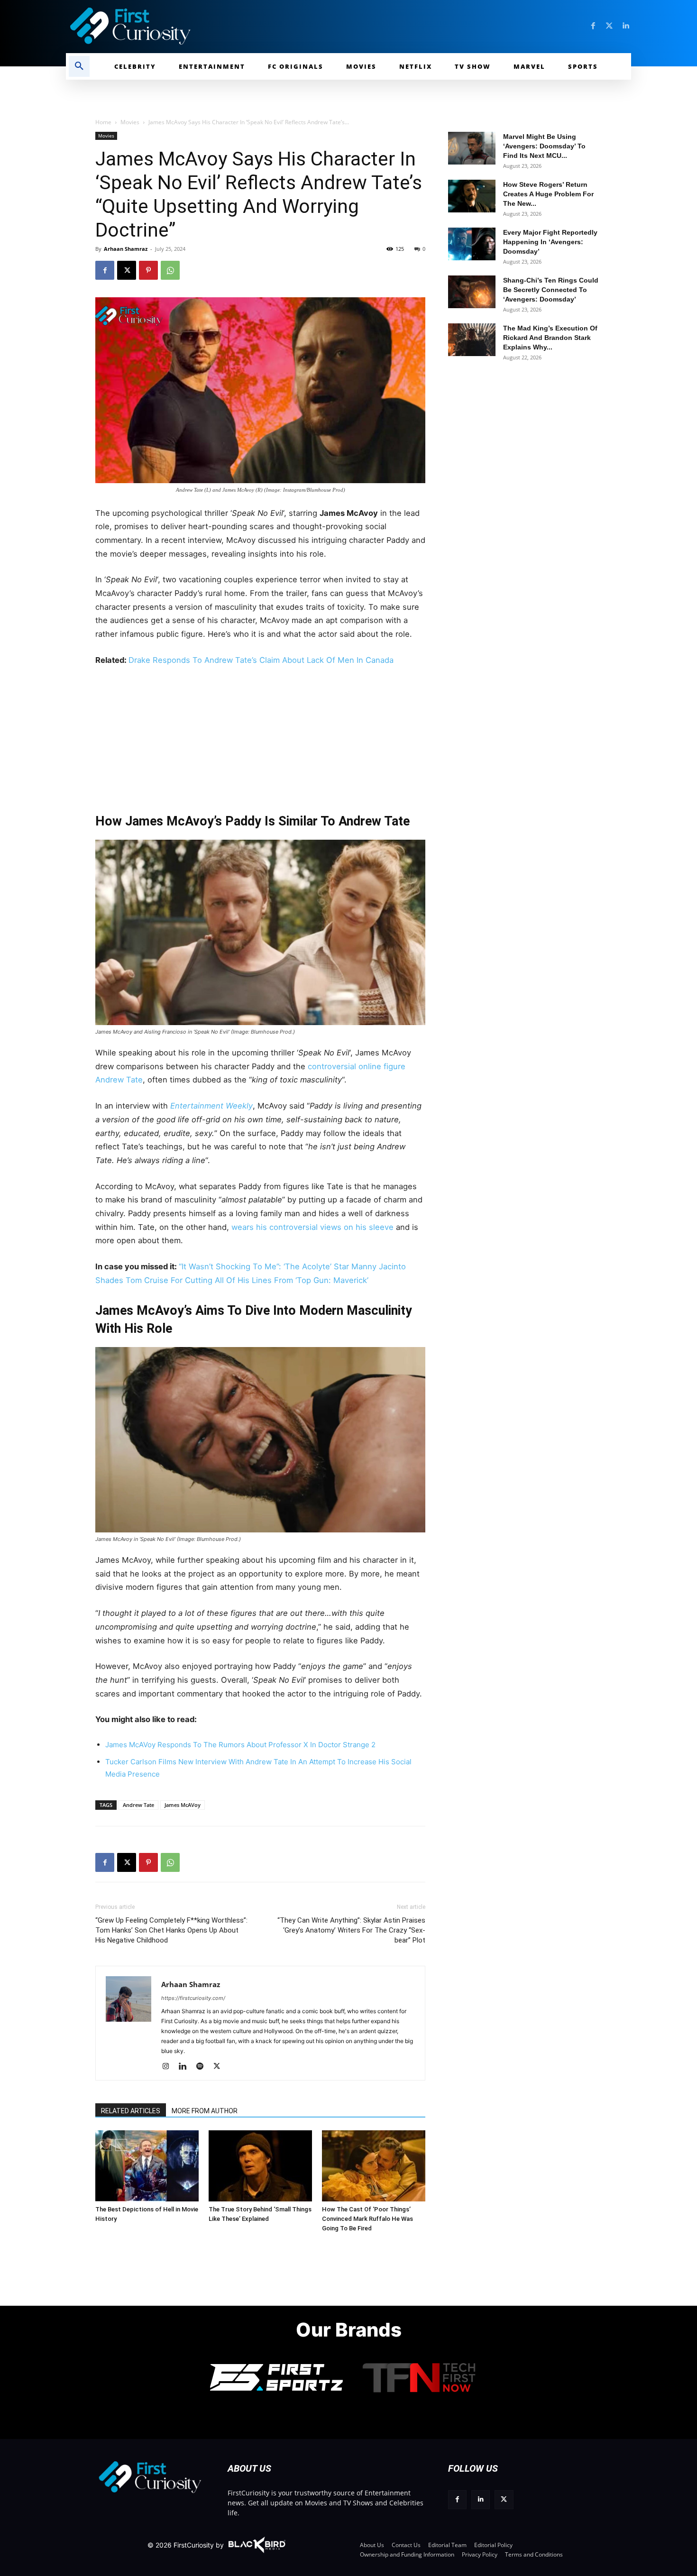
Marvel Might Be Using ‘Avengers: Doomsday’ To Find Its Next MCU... (544, 146)
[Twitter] (609, 26)
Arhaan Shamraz (126, 249)
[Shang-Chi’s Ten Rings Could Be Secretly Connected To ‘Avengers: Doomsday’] (472, 292)
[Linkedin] (625, 26)
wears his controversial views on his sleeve (314, 1227)
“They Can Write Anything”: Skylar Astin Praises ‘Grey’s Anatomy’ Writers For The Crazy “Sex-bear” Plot (351, 1930)
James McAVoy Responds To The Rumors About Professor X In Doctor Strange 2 (240, 1745)
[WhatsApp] (170, 270)
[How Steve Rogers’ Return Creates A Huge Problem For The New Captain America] (472, 196)
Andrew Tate (138, 1805)
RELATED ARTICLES (131, 2111)
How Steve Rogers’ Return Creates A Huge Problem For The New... (548, 194)
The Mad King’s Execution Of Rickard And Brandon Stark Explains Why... (550, 338)
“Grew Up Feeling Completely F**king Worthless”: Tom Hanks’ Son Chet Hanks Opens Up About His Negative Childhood (171, 1930)
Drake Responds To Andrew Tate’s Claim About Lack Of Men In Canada (261, 660)
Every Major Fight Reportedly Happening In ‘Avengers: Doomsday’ (550, 242)
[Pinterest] (148, 270)
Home (103, 122)
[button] (79, 66)
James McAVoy (183, 1805)
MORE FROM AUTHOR (205, 2111)
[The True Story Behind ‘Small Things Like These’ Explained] (260, 2166)
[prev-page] (106, 2145)
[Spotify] (203, 2067)
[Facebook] (593, 26)
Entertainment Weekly (211, 1106)
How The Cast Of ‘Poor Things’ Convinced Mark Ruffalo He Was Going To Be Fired (367, 2219)
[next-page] (121, 2145)
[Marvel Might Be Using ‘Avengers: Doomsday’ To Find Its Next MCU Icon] (472, 148)
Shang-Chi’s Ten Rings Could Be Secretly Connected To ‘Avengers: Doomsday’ (551, 290)
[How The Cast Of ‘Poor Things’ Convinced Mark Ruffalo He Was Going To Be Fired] (374, 2166)
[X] (127, 270)
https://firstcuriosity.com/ (193, 1998)
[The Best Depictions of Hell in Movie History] (147, 2166)
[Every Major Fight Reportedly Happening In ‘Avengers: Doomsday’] (472, 244)
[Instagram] (169, 2067)
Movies (130, 122)
